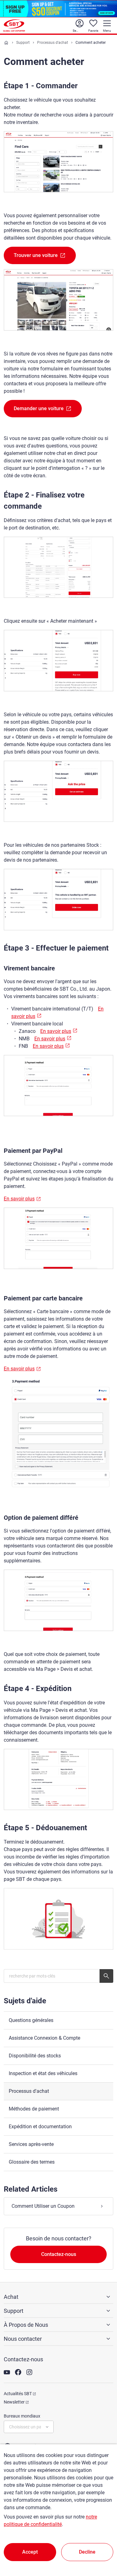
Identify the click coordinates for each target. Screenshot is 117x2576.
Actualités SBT (18, 2394)
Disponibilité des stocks (35, 2056)
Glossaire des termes (32, 2162)
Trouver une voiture (36, 255)
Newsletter (14, 2402)
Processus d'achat (53, 43)
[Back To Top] (101, 2544)
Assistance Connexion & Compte (44, 2038)
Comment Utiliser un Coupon (43, 2206)
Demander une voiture (39, 408)
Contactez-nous (59, 2254)
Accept (30, 2552)
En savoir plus (56, 1031)
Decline (87, 2552)
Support (23, 43)
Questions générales (31, 2020)
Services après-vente (31, 2144)
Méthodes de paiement (34, 2109)
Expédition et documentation (40, 2127)
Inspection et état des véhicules (43, 2073)
